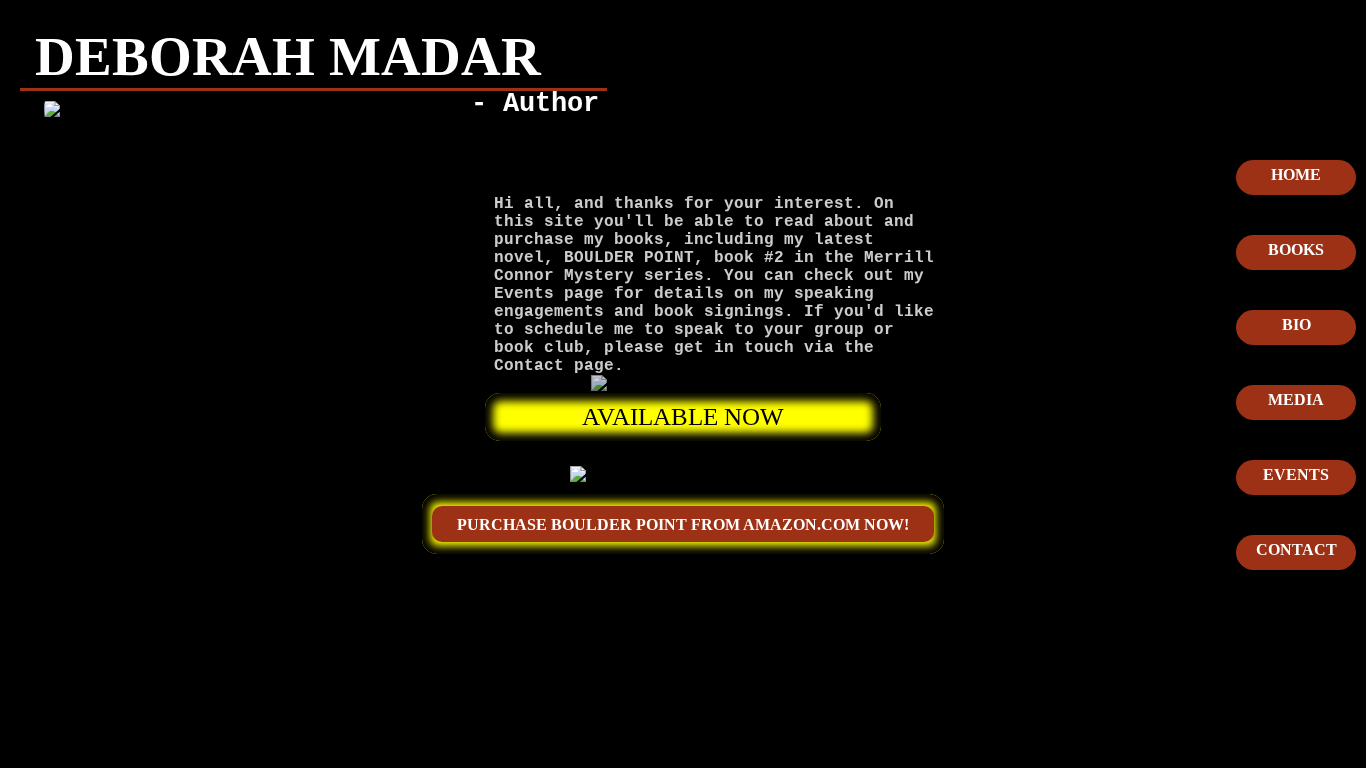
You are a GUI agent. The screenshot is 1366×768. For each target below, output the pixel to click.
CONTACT (1296, 549)
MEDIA (1296, 399)
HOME (1296, 174)
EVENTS (1296, 474)
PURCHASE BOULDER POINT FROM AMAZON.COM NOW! (683, 524)
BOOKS (1296, 249)
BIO (1296, 324)
